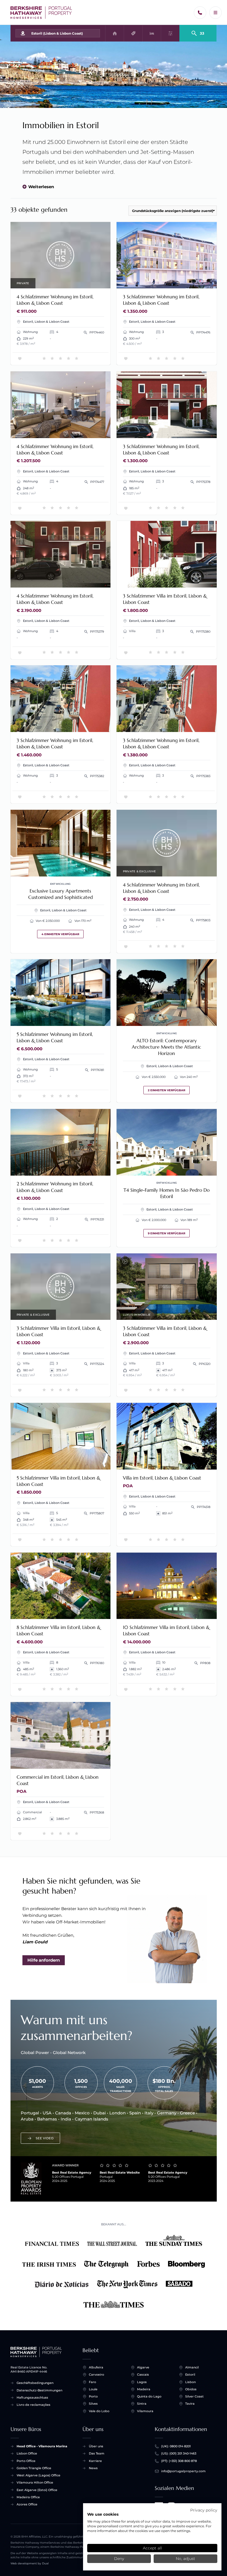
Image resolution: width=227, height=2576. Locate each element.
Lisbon (190, 2382)
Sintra (142, 2404)
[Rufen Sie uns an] (200, 13)
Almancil (192, 2367)
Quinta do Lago (149, 2396)
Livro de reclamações (33, 2405)
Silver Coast (194, 2396)
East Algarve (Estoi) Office (37, 2490)
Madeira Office (28, 2497)
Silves (93, 2404)
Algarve (143, 2367)
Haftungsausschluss (32, 2397)
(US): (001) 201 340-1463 (179, 2453)
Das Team (97, 2453)
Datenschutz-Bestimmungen (39, 2390)
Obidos (191, 2389)
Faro (92, 2382)
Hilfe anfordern (44, 1960)
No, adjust (185, 2559)
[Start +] (41, 13)
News (93, 2468)
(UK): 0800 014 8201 (176, 2446)
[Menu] (216, 13)
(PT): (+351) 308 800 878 (179, 2461)
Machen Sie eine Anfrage (60, 255)
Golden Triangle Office (34, 2468)
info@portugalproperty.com (183, 2471)
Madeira (144, 2389)
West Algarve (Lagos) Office (38, 2475)
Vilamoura (145, 2411)
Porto (93, 2396)
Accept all (152, 2548)
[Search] (198, 31)
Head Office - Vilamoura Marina (42, 2446)
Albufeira (96, 2367)
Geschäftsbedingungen (35, 2383)
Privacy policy (204, 2510)
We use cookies (103, 2514)
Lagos (142, 2382)
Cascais (143, 2375)
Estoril (190, 2375)
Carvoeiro (96, 2375)
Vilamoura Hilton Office (35, 2482)
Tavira (190, 2404)
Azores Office (27, 2504)
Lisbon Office (27, 2453)
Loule (93, 2389)
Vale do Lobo (99, 2411)
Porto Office (26, 2461)
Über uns (96, 2446)
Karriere (95, 2461)
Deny (119, 2559)
